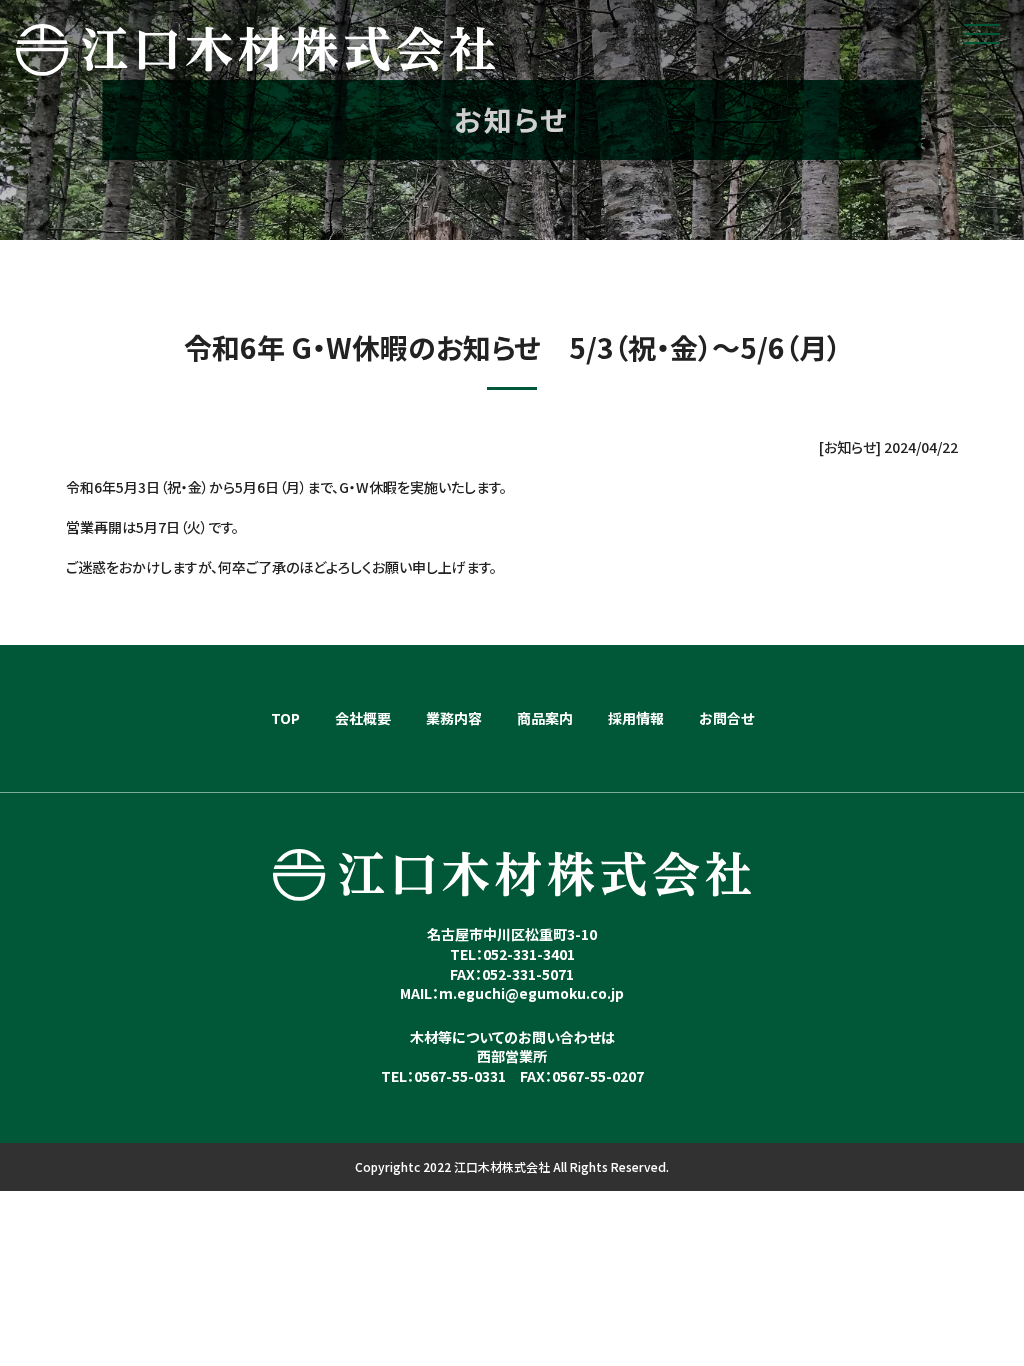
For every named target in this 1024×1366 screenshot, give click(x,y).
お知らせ (850, 447)
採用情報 (636, 718)
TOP (285, 718)
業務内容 (454, 718)
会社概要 (363, 718)
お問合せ (726, 718)
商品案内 (545, 718)
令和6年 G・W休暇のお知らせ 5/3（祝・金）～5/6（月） (512, 347)
